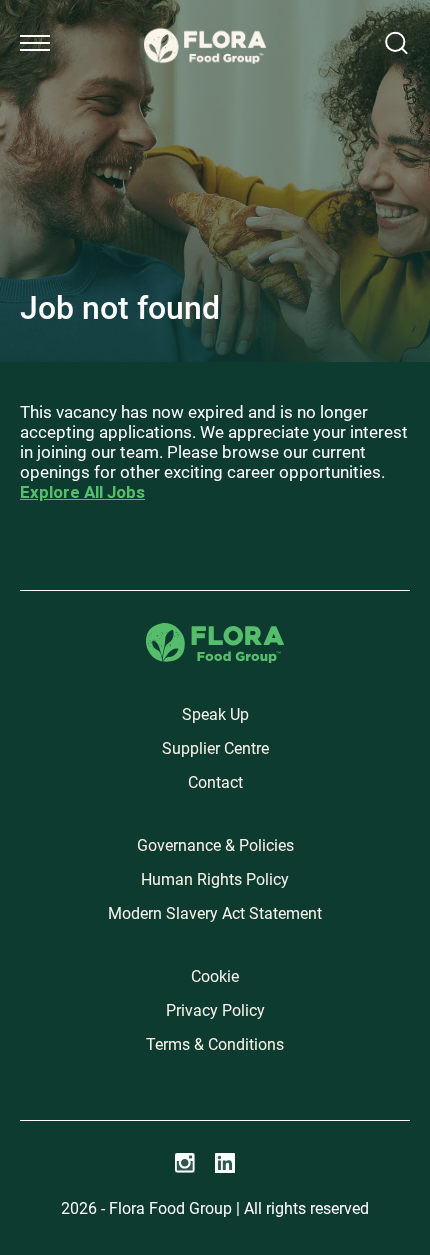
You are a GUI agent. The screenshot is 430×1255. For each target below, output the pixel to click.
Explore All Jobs (82, 492)
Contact (215, 782)
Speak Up (215, 714)
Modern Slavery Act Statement (215, 913)
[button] (35, 43)
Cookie (215, 976)
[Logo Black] (205, 22)
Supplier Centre (215, 748)
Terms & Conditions (215, 1044)
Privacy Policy (215, 1010)
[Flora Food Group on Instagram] (185, 1163)
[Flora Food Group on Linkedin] (225, 1163)
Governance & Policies (215, 845)
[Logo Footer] (215, 634)
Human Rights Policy (215, 879)
